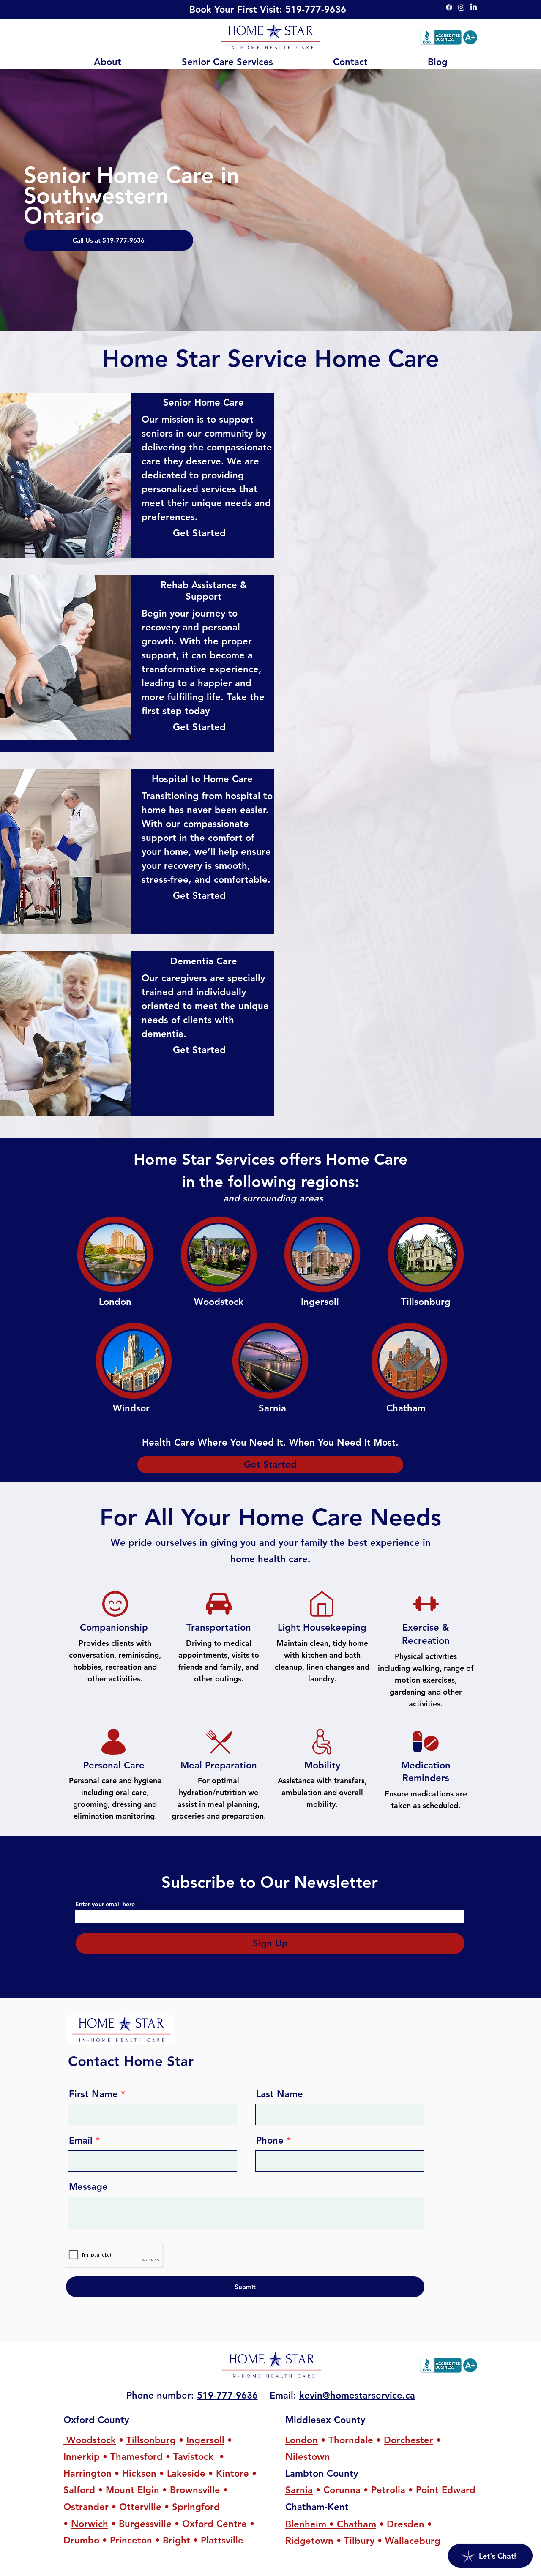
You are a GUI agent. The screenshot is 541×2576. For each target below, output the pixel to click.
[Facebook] (449, 7)
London (302, 2440)
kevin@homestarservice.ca (357, 2395)
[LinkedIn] (474, 7)
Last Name (280, 2094)
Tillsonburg (151, 2440)
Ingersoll (205, 2440)
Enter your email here (105, 1904)
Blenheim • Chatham (331, 2524)
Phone (270, 2141)
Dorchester (408, 2440)
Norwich (90, 2524)
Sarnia (299, 2490)
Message (88, 2187)
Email (81, 2141)
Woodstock (90, 2440)
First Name (93, 2094)
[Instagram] (461, 7)
